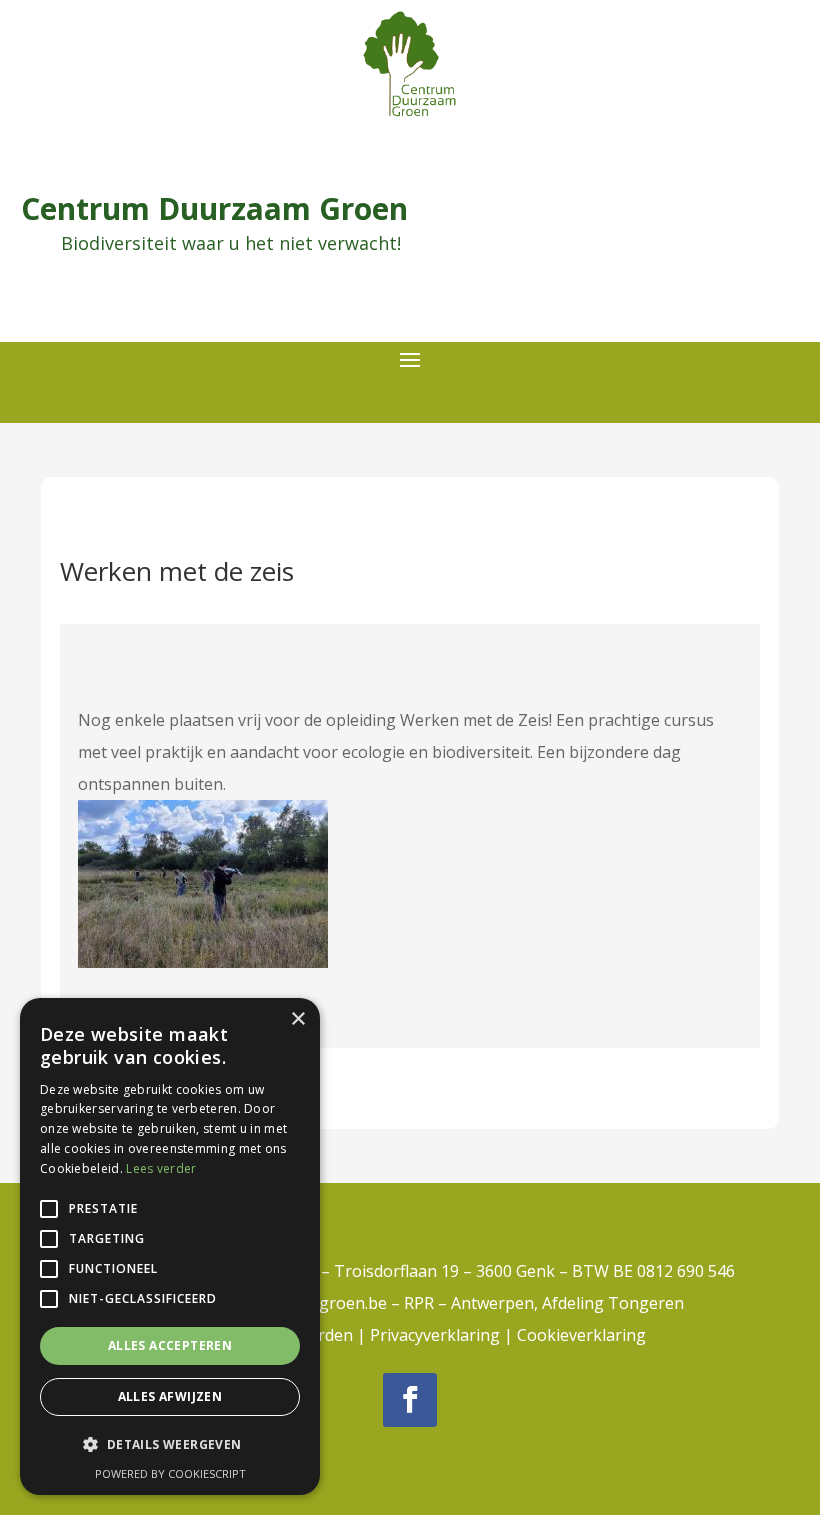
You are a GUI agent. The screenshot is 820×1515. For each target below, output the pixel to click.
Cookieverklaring (581, 1335)
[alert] (170, 1246)
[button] (170, 1445)
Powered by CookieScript (170, 1473)
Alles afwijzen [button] (170, 1396)
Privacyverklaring (435, 1335)
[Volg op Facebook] (410, 1400)
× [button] (297, 1019)
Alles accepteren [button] (170, 1345)
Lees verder (161, 1168)
